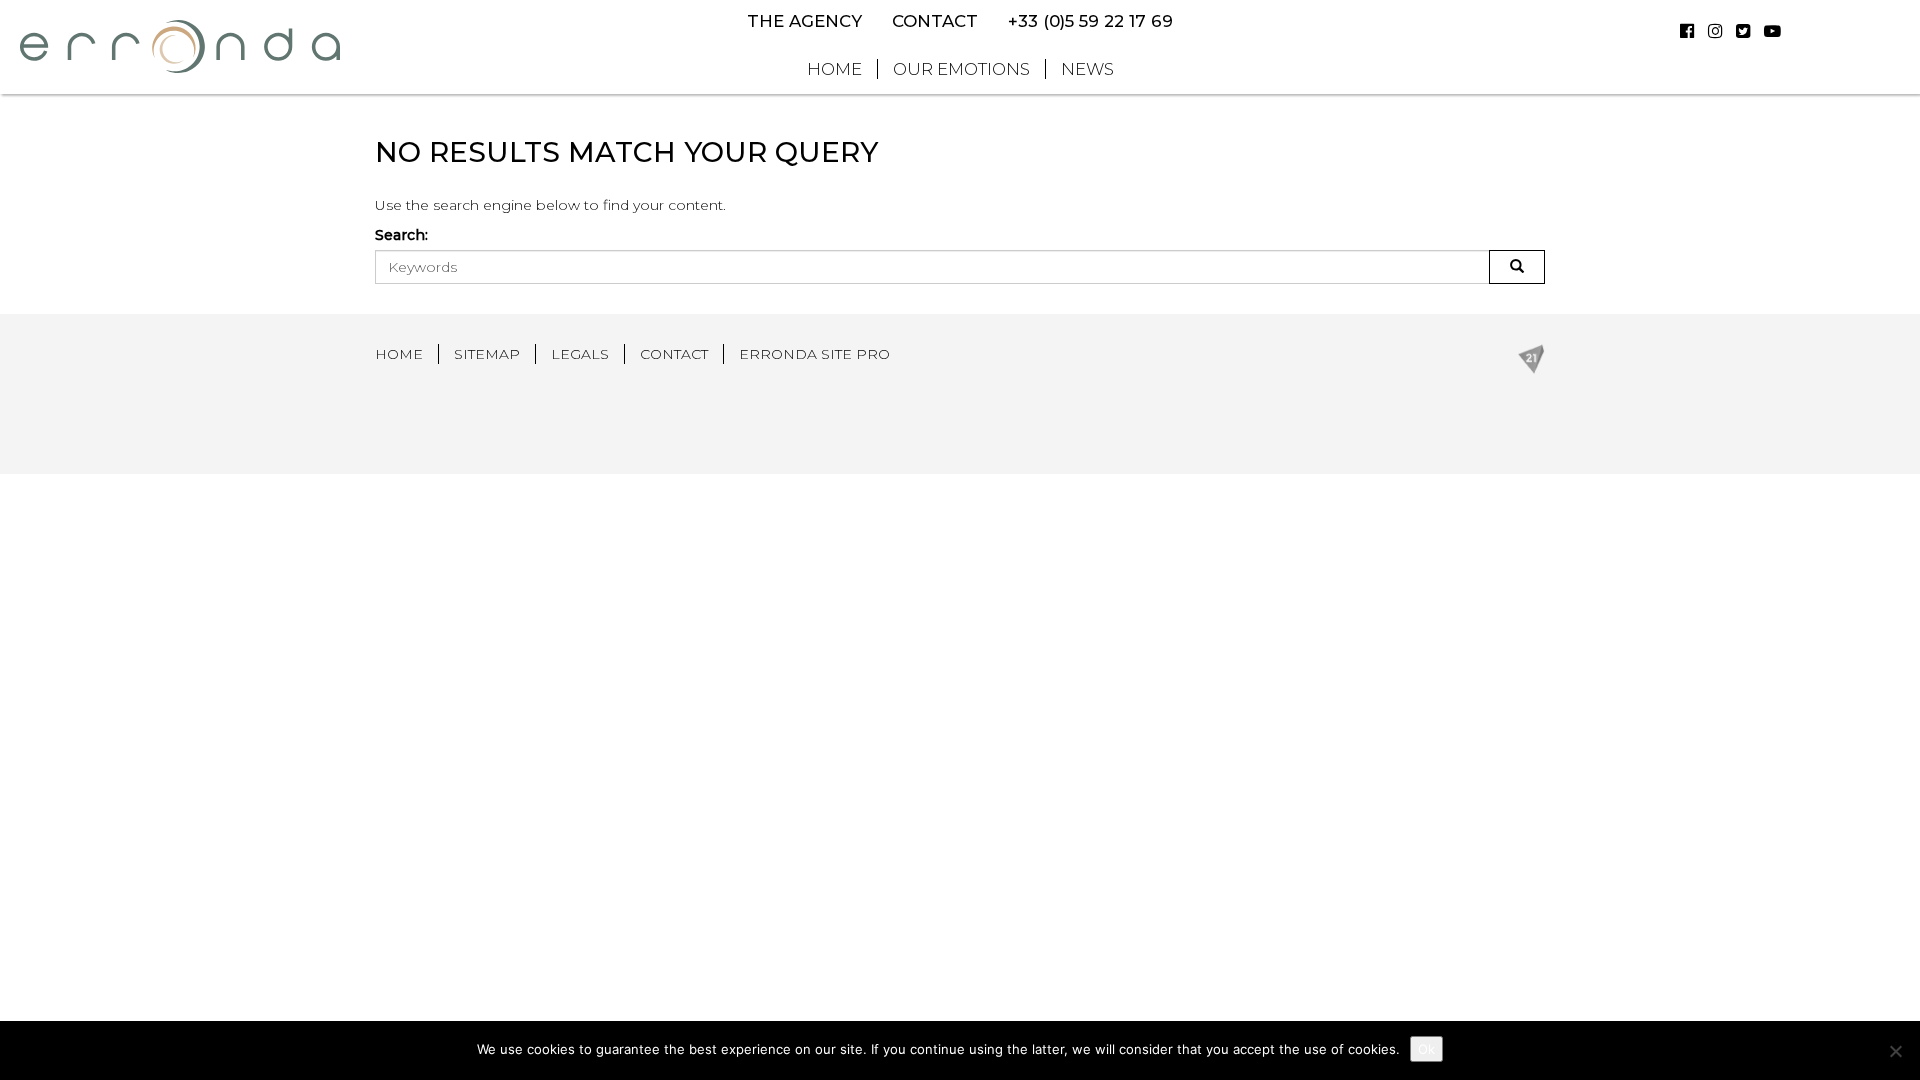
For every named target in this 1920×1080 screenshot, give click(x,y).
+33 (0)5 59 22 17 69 (1090, 21)
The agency (804, 21)
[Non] (1895, 1051)
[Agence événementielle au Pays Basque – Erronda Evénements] (180, 46)
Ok (1426, 1049)
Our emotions (961, 69)
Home (834, 69)
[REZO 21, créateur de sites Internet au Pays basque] (1531, 357)
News (1087, 69)
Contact (935, 21)
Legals (580, 354)
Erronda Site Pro (814, 354)
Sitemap (487, 354)
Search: (401, 235)
